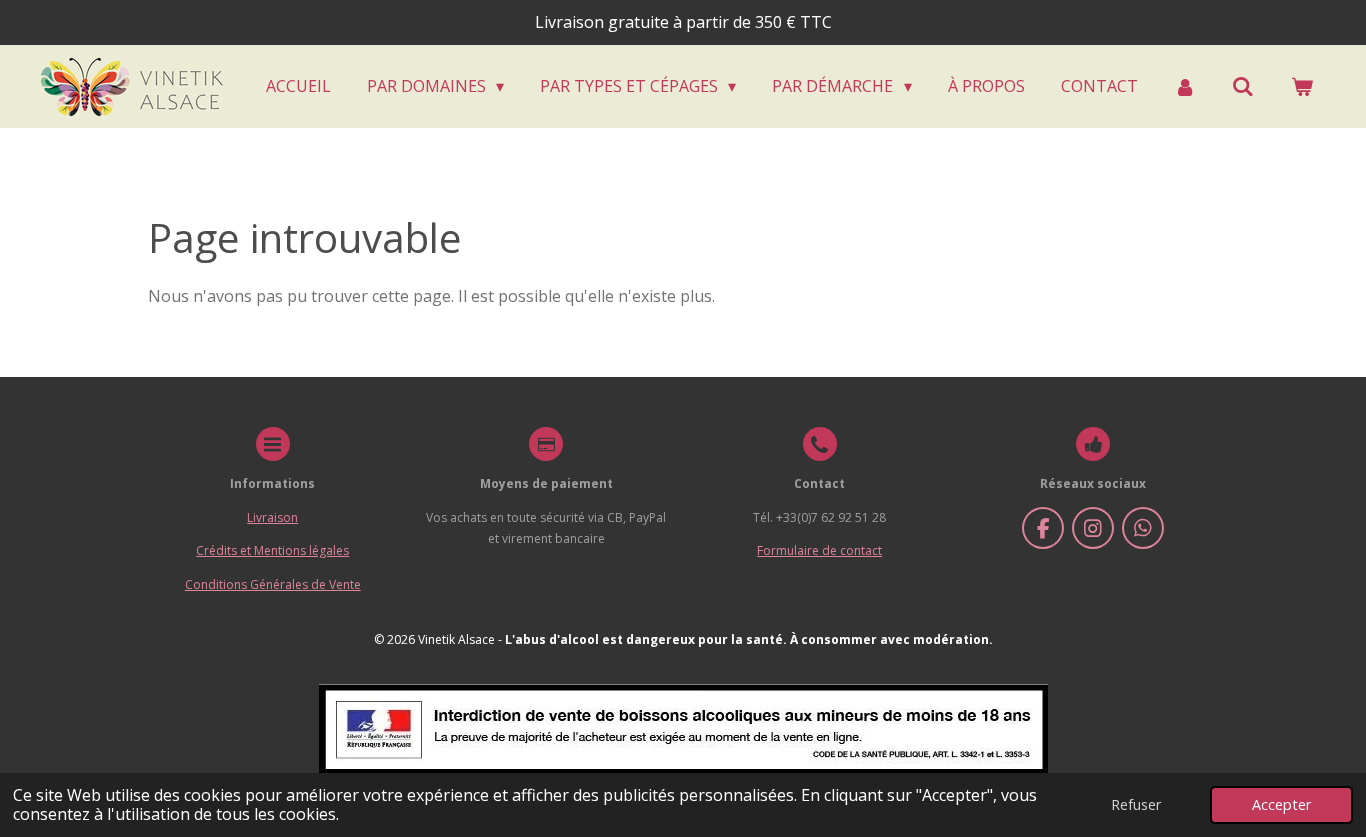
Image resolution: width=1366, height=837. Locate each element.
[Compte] (1185, 86)
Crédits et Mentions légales (272, 550)
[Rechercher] (1243, 86)
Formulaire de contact (819, 550)
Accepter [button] (1281, 804)
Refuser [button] (1136, 804)
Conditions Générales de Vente (273, 584)
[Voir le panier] (1302, 86)
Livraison (272, 517)
